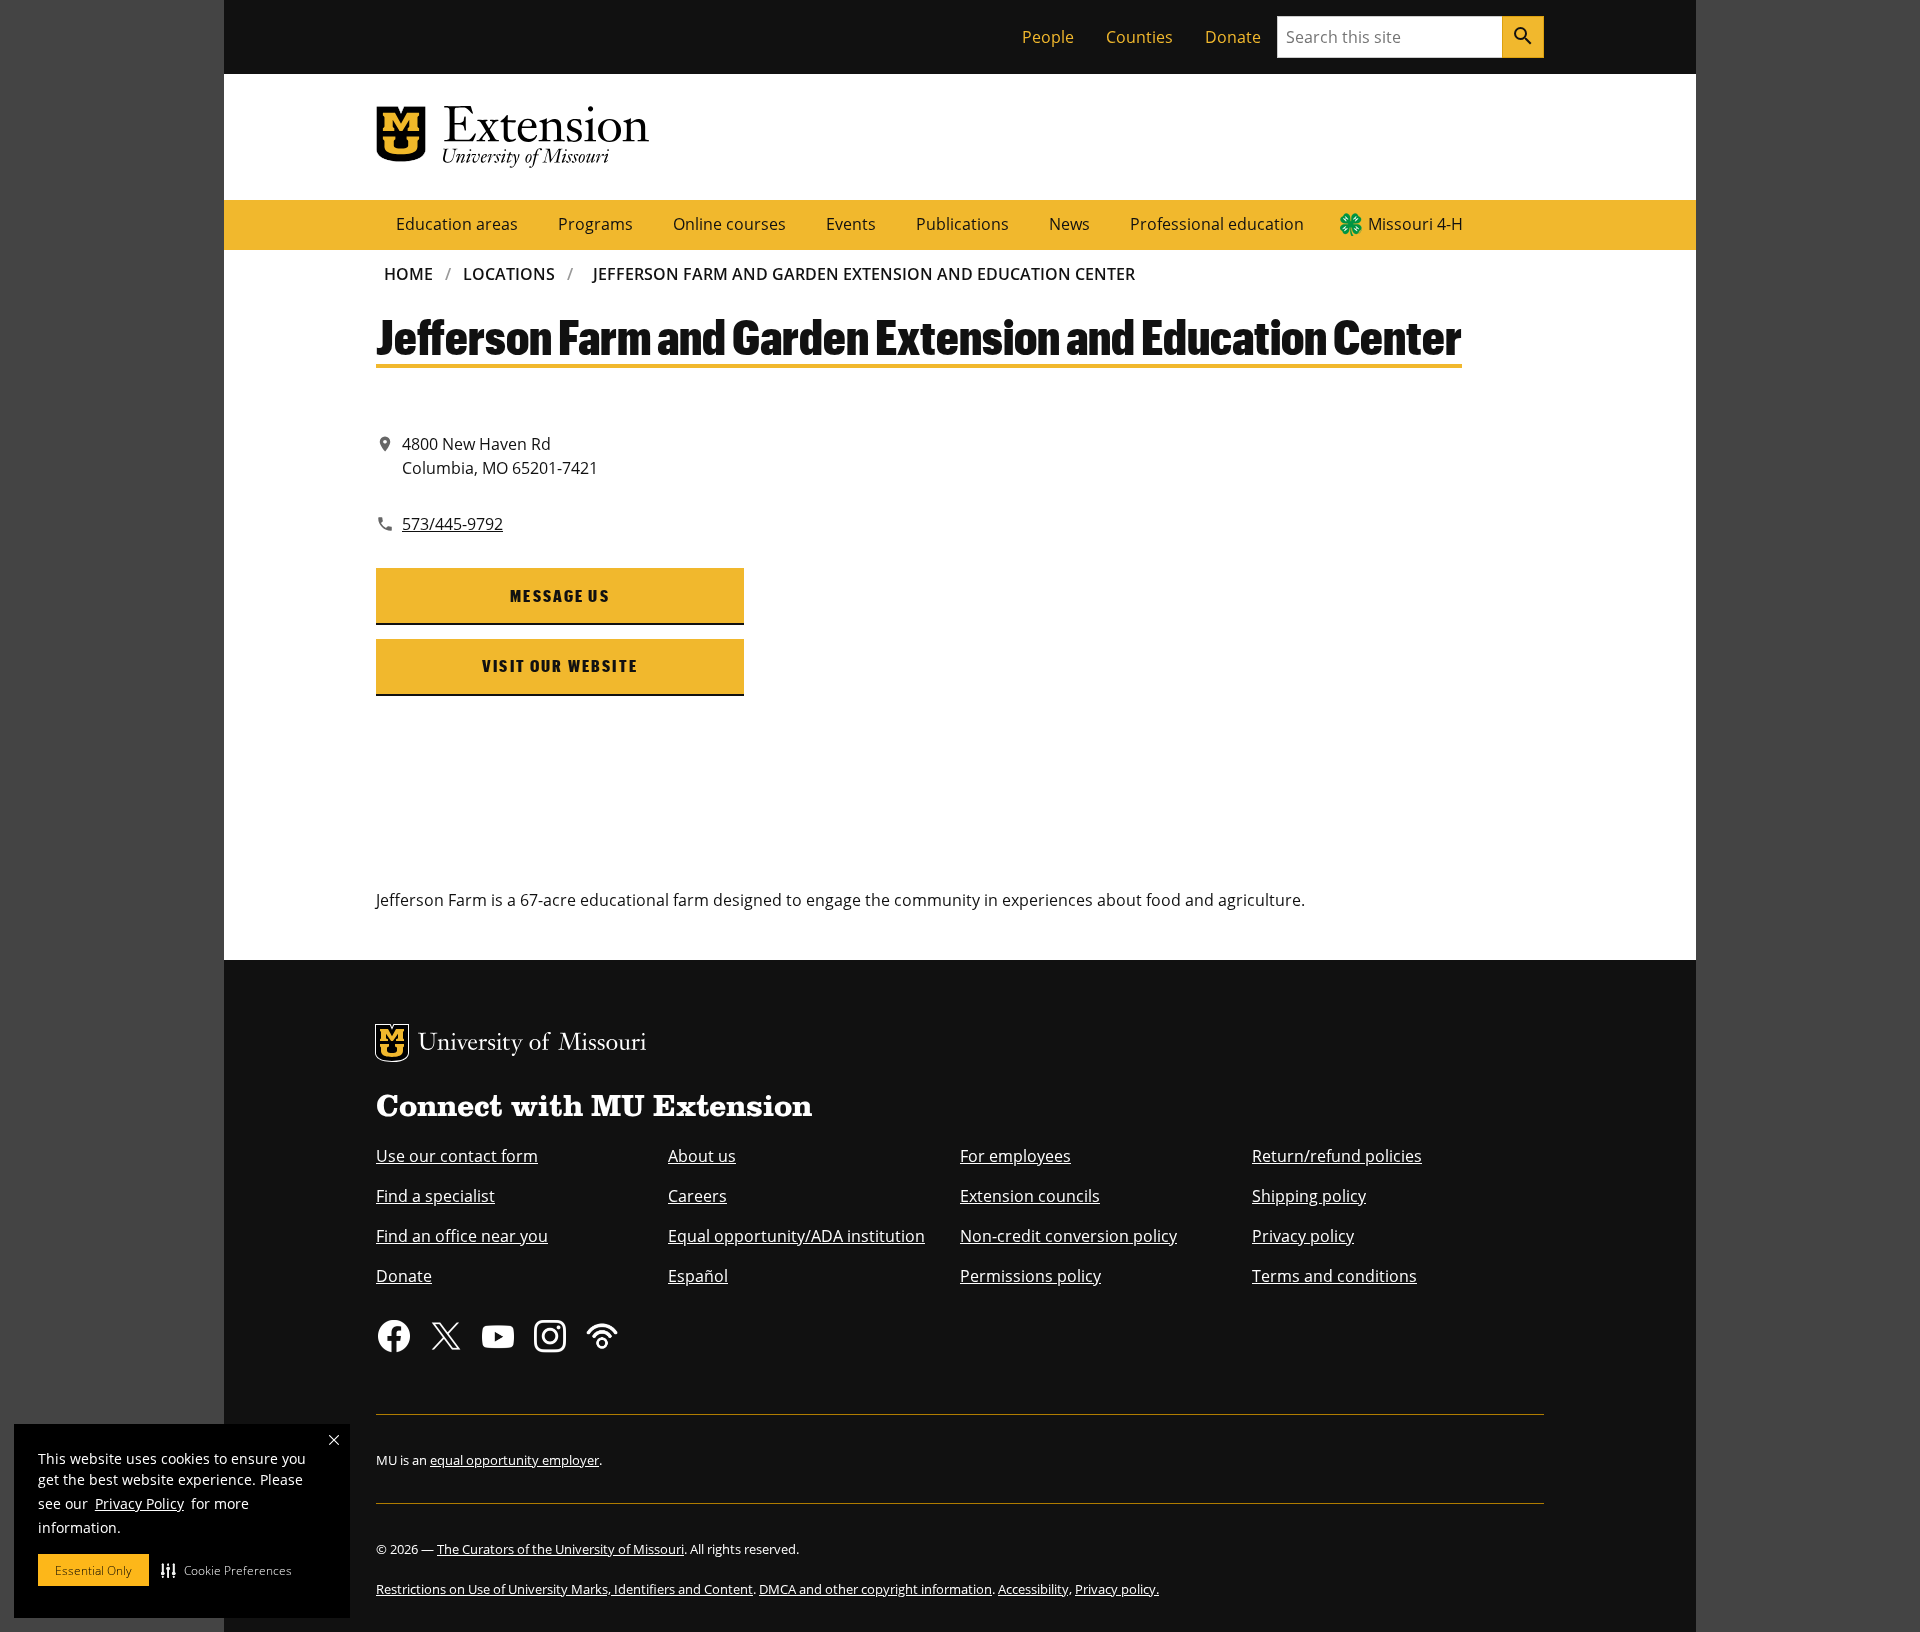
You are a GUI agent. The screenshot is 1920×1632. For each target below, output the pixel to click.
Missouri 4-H (1415, 224)
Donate (1233, 37)
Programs (595, 224)
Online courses (729, 224)
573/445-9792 (452, 524)
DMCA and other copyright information (875, 1589)
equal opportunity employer (514, 1460)
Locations (509, 274)
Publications (962, 224)
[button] (226, 1570)
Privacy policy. (1117, 1589)
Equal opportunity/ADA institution (796, 1236)
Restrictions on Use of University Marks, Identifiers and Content (564, 1589)
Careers (697, 1196)
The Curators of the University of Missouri (560, 1549)
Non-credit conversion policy (1068, 1236)
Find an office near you (462, 1236)
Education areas (457, 224)
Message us (560, 595)
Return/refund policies (1337, 1156)
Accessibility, (1035, 1589)
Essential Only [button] (93, 1570)
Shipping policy (1309, 1196)
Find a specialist (435, 1196)
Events (851, 224)
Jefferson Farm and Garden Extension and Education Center (864, 274)
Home (408, 274)
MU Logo (392, 1043)
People (1048, 37)
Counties (1139, 37)
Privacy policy (1303, 1236)
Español (698, 1276)
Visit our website (560, 665)
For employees (1015, 1156)
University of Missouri (532, 1044)
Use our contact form (457, 1156)
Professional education (1217, 224)
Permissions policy (1030, 1276)
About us (702, 1156)
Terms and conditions (1334, 1276)
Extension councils (1030, 1196)
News (1069, 224)
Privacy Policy (139, 1503)
